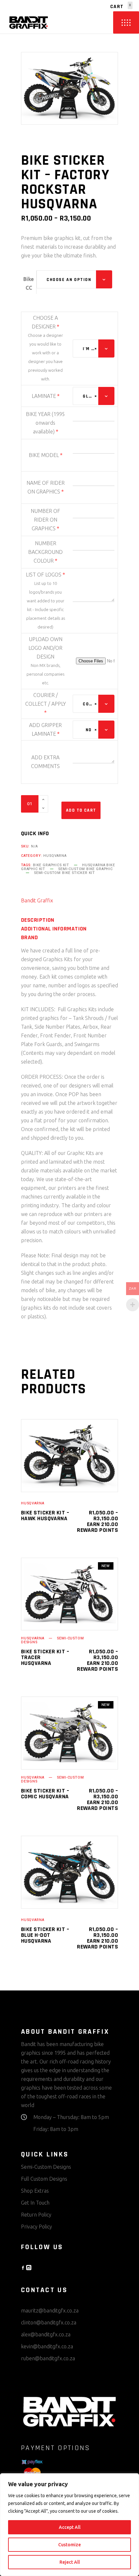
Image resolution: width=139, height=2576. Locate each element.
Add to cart (81, 810)
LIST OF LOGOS (45, 575)
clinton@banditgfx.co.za (49, 2322)
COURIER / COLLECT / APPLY (46, 704)
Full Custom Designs (44, 2179)
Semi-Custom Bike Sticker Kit (64, 873)
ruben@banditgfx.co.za (48, 2358)
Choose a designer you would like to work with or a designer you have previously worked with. (45, 357)
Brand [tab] (29, 938)
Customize (69, 2545)
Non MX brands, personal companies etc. (45, 674)
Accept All (70, 2527)
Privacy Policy (37, 2227)
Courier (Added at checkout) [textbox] (90, 704)
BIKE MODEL (46, 455)
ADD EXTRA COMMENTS (45, 762)
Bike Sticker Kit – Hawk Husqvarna (45, 1516)
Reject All (70, 2562)
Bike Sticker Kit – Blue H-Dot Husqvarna (45, 1935)
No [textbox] (91, 730)
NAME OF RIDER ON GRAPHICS (46, 487)
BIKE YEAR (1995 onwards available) (45, 423)
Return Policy (36, 2215)
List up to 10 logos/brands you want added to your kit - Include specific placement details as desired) (46, 605)
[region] (69, 2525)
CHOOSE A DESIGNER (45, 322)
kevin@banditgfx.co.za (47, 2346)
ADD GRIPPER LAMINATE (45, 729)
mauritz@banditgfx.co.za (50, 2311)
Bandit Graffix (37, 900)
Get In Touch (35, 2203)
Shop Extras (35, 2191)
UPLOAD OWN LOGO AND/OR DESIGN (45, 648)
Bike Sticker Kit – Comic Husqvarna (45, 1794)
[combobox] (74, 279)
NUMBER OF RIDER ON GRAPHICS (45, 520)
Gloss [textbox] (90, 396)
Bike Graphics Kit (51, 865)
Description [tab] (38, 920)
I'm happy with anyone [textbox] (90, 349)
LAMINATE (46, 396)
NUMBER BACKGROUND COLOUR (45, 552)
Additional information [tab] (54, 929)
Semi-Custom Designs (46, 2167)
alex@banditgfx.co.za (46, 2334)
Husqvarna (55, 856)
